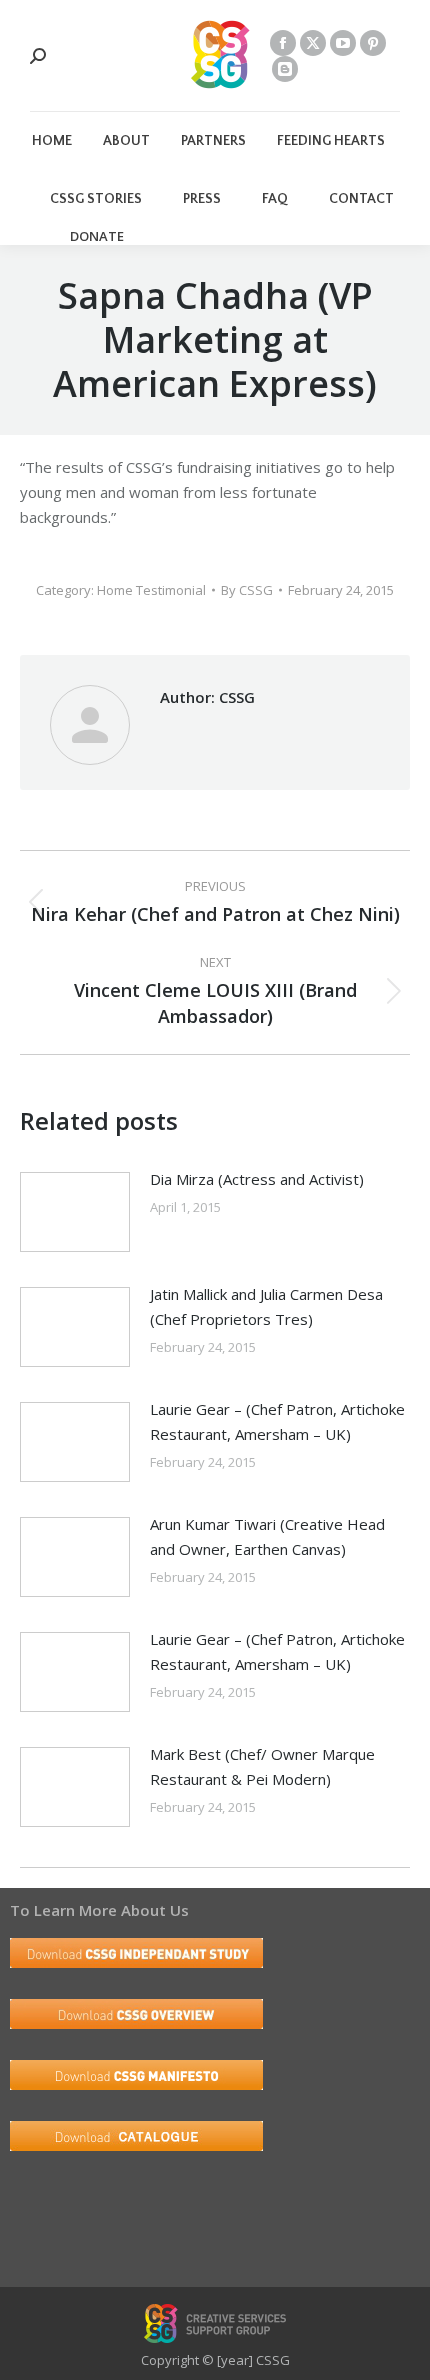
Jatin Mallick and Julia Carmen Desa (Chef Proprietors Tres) (266, 1306)
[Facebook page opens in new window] (283, 43)
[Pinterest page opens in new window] (373, 43)
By (247, 590)
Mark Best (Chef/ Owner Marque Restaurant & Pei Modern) (262, 1766)
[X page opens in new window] (313, 43)
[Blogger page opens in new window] (285, 69)
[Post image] (75, 1212)
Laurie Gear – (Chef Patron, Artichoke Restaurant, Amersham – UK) (277, 1421)
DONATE (97, 236)
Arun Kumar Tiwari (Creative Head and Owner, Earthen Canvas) (267, 1536)
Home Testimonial (151, 590)
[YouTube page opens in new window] (343, 43)
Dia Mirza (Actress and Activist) (257, 1179)
